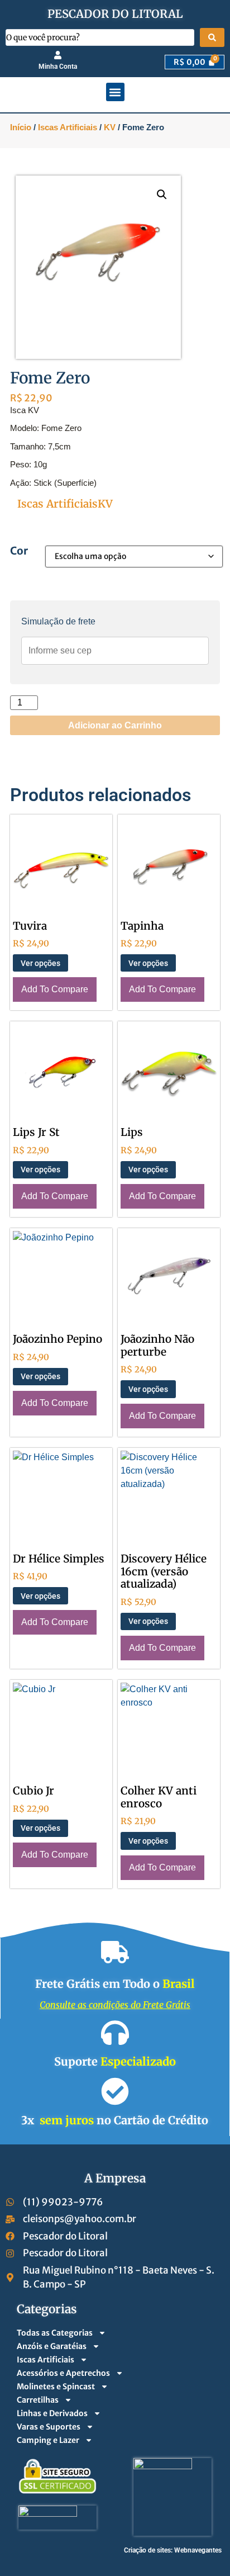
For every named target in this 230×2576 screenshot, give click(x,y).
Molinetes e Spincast (56, 2386)
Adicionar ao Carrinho (115, 725)
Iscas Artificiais (68, 127)
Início (21, 127)
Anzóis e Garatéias (52, 2346)
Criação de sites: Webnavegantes (173, 2550)
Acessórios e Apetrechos (63, 2373)
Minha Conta (58, 67)
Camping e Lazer (48, 2440)
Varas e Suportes (49, 2427)
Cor (19, 551)
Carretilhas (38, 2400)
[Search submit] (212, 37)
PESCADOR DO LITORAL (115, 14)
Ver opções (40, 963)
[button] (115, 92)
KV (110, 127)
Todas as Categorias (55, 2333)
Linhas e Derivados (52, 2413)
